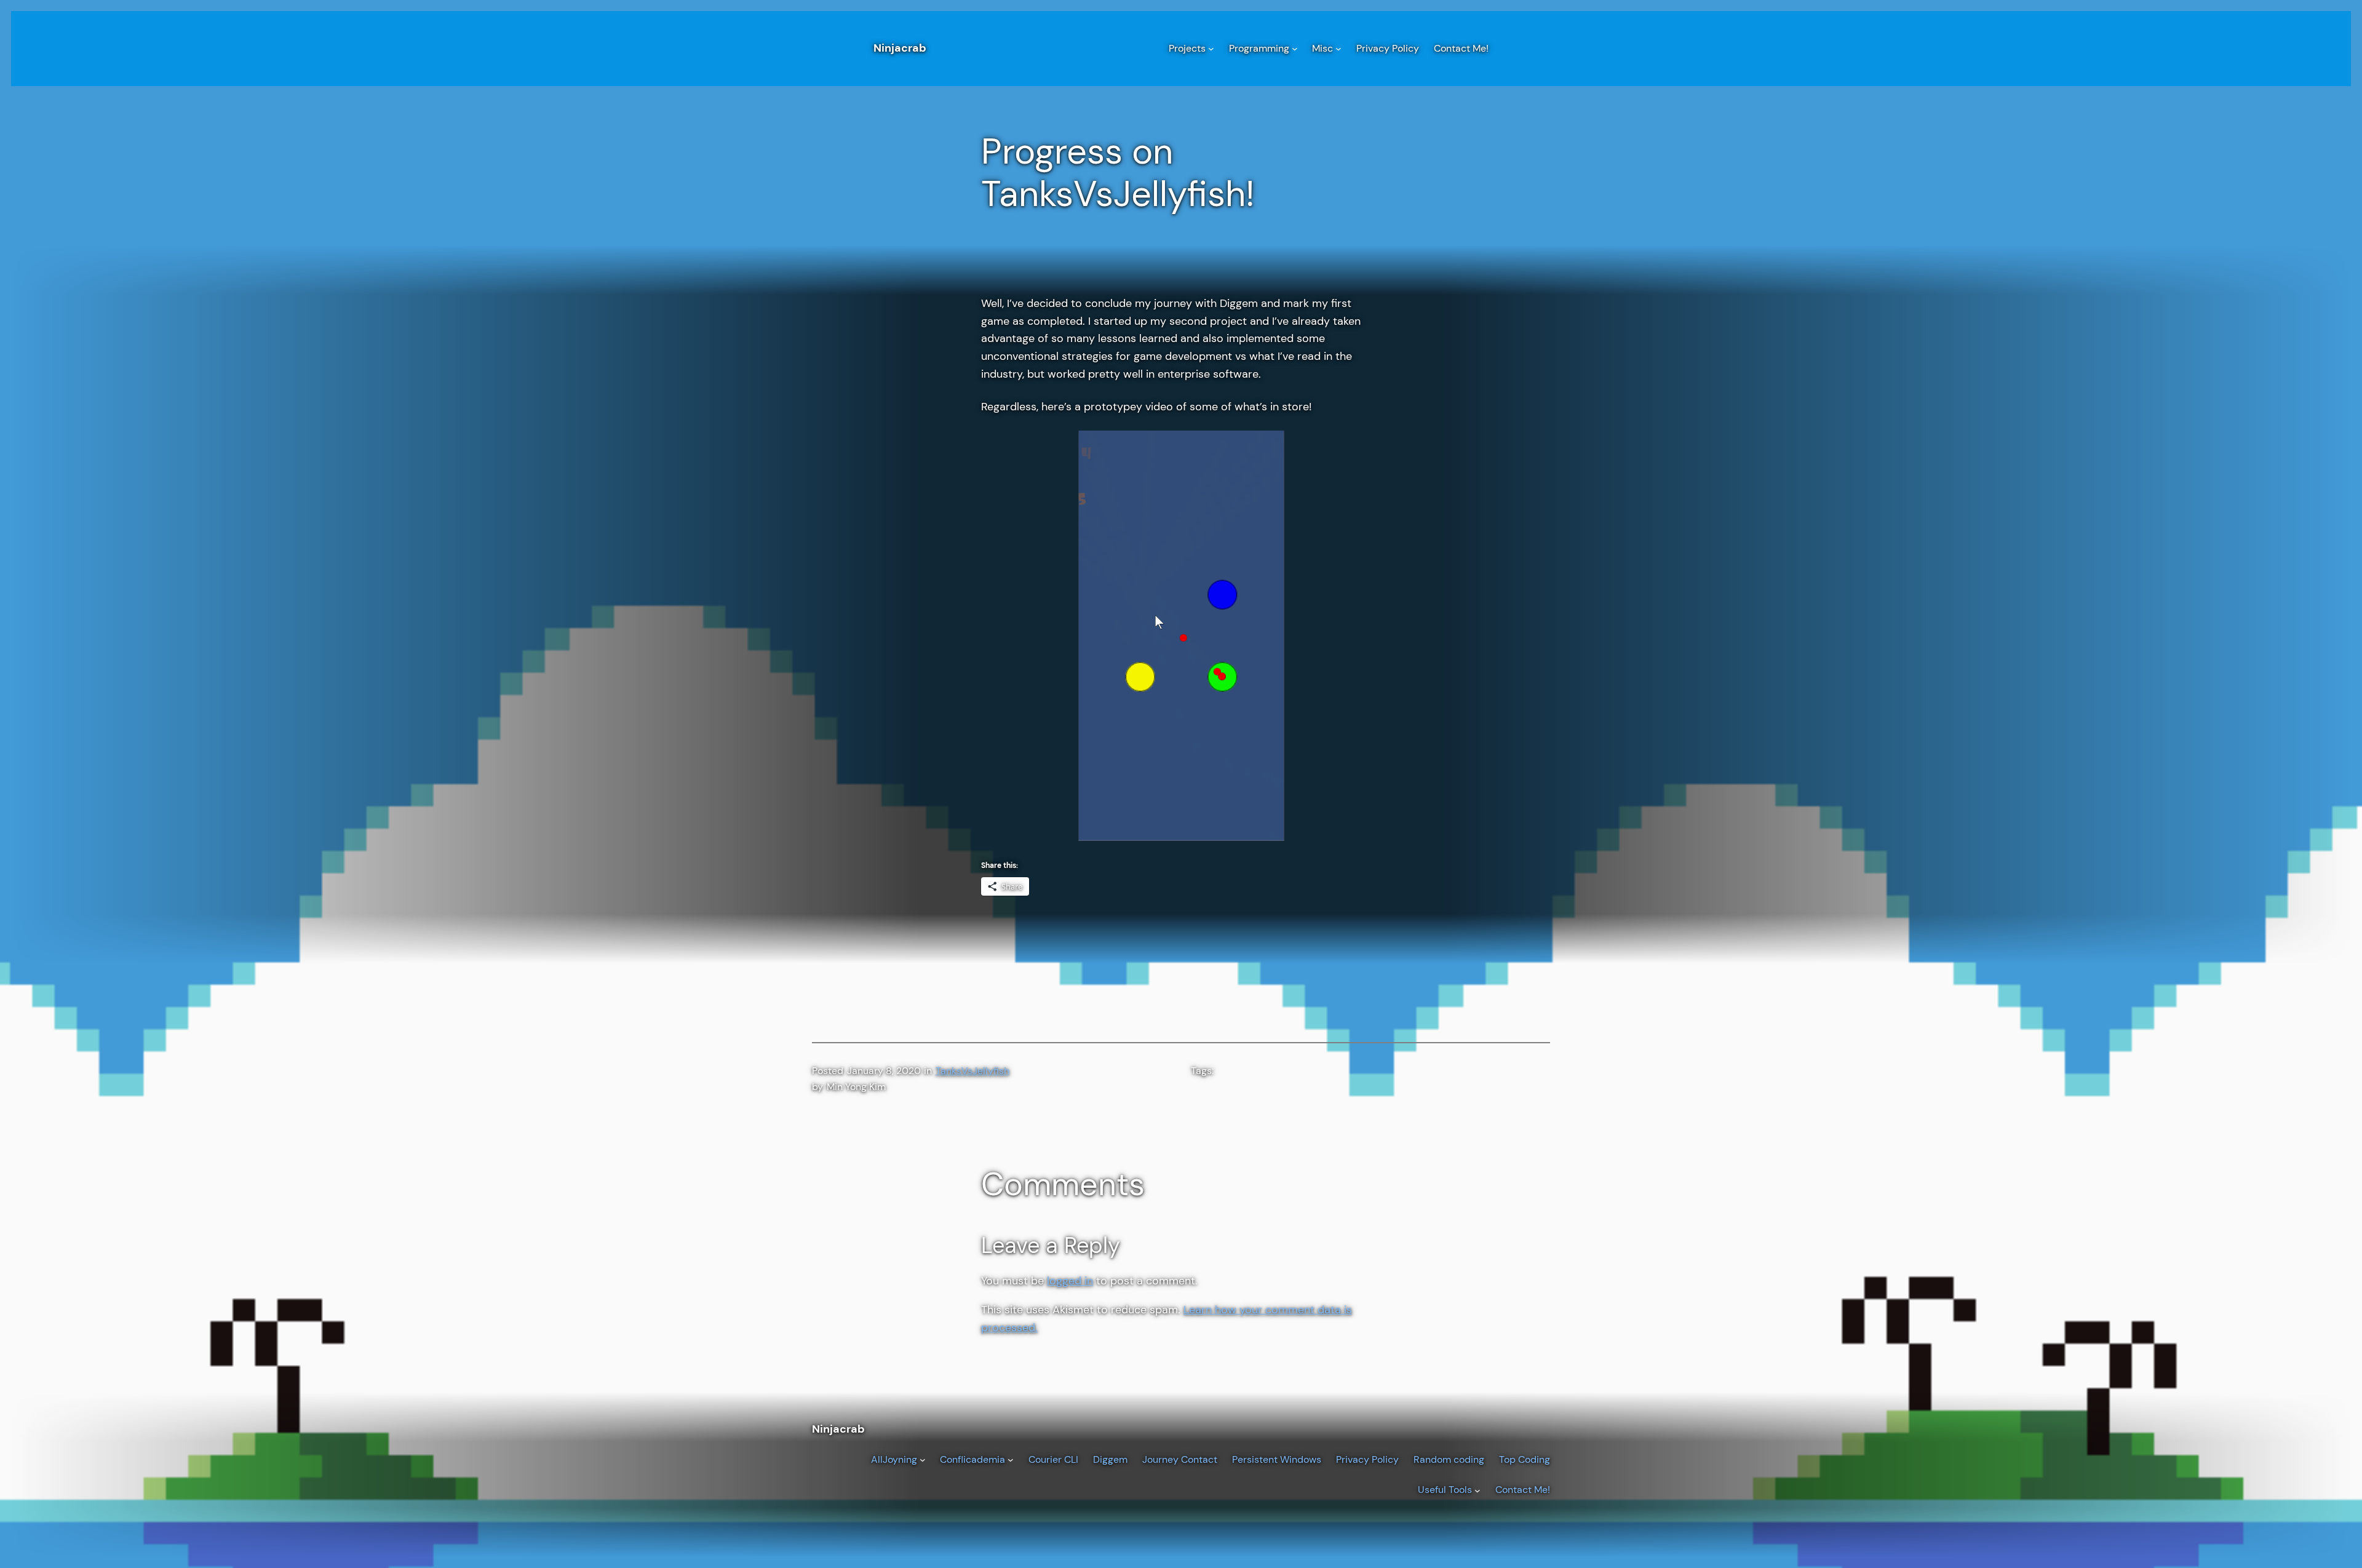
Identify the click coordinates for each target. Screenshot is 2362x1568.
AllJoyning (894, 1459)
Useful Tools (1445, 1490)
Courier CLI (1053, 1459)
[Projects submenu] (1211, 49)
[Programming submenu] (1295, 49)
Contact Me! (1523, 1490)
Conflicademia (972, 1459)
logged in (1070, 1281)
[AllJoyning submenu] (923, 1460)
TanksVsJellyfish (972, 1071)
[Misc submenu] (1338, 49)
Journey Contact (1180, 1459)
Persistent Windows (1277, 1459)
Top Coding (1525, 1459)
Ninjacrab (900, 48)
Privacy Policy (1367, 1459)
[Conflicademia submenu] (1011, 1460)
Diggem (1110, 1459)
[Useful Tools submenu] (1477, 1490)
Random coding (1449, 1459)
